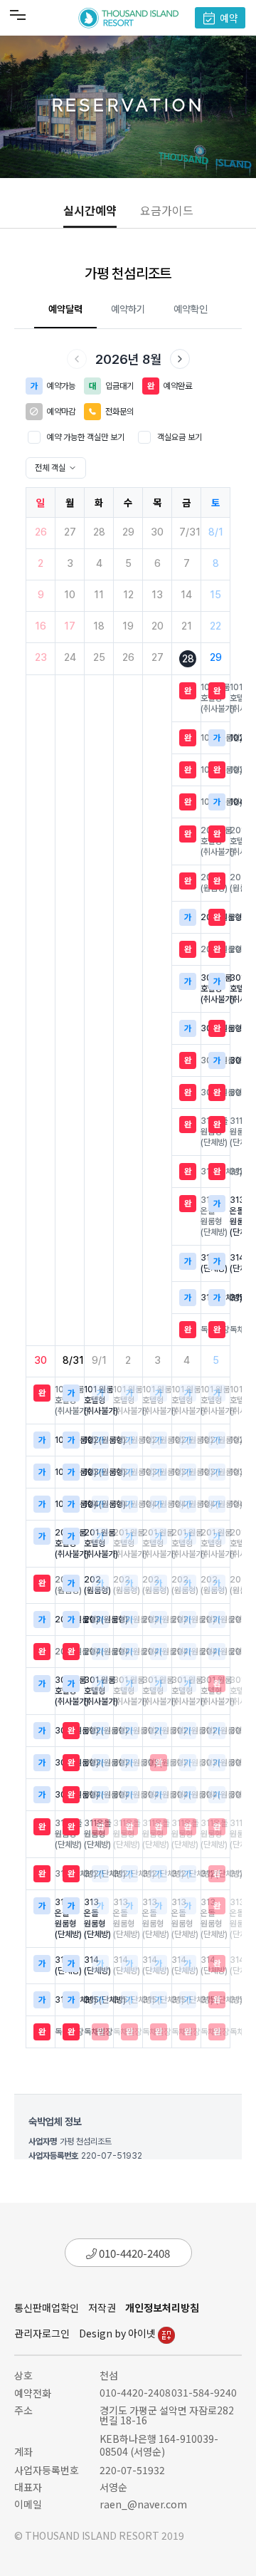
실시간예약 (90, 210)
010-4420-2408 (133, 2253)
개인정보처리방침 (162, 2308)
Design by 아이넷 (118, 2333)
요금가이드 (167, 210)
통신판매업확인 (47, 2308)
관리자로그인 (42, 2333)
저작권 (102, 2308)
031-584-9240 (204, 2392)
